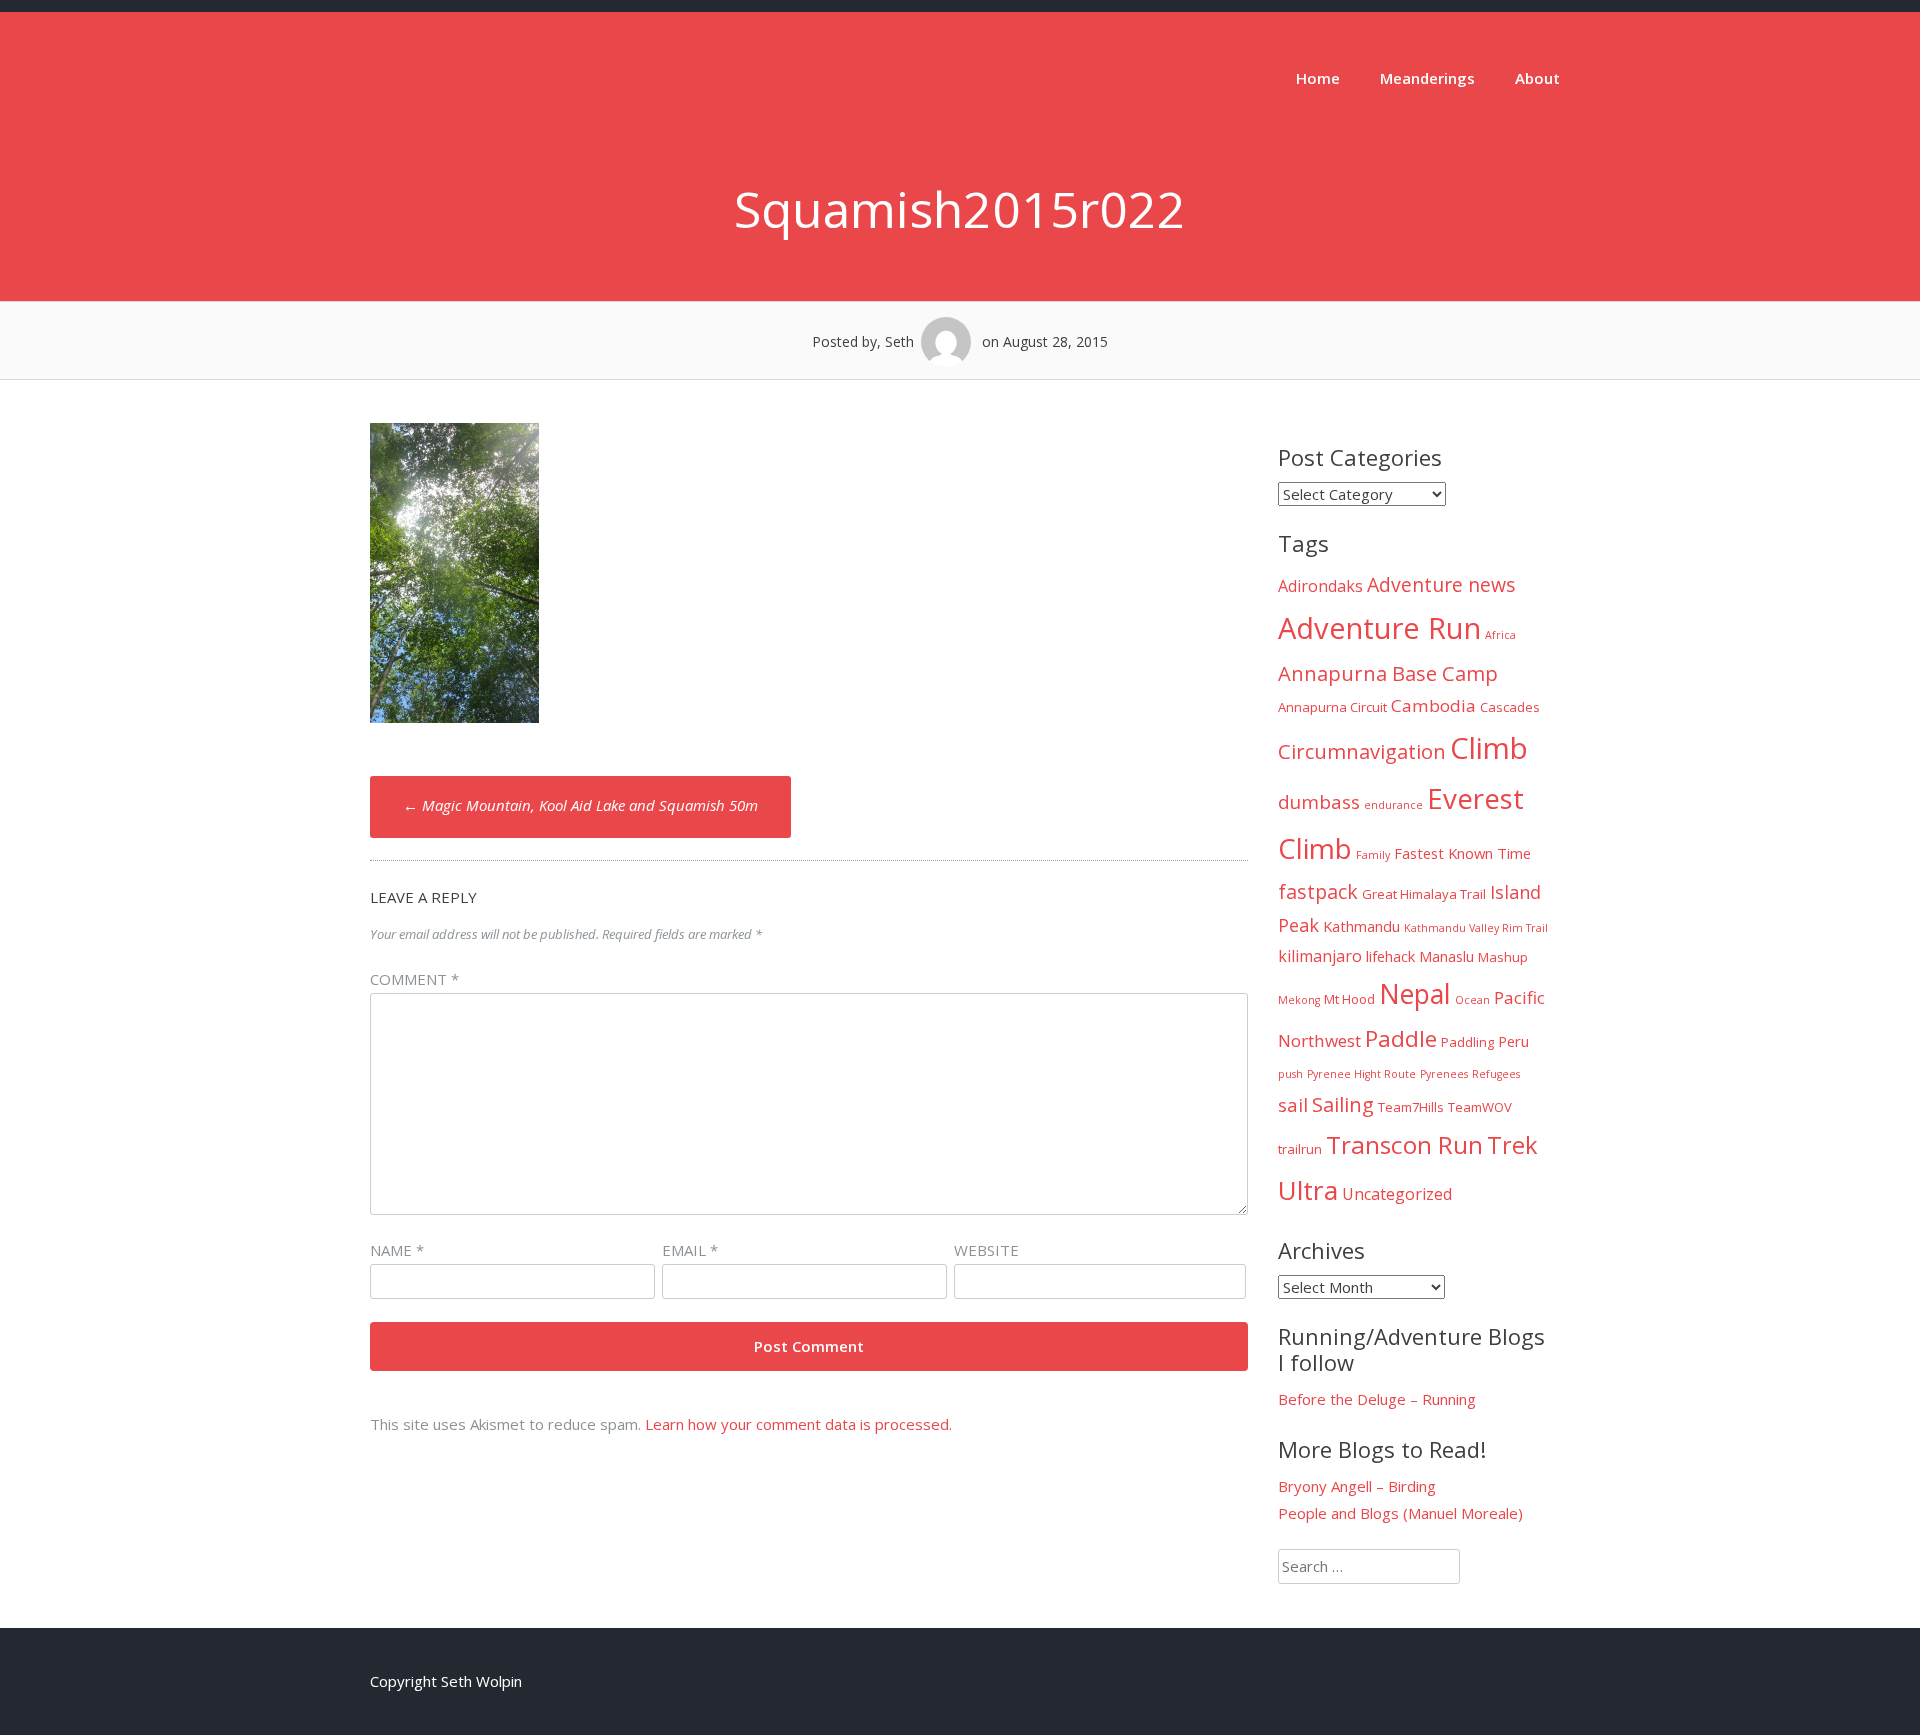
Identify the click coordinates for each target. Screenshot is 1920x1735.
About (1537, 78)
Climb (1489, 748)
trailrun (1300, 1149)
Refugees (1496, 1074)
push (1290, 1074)
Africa (1500, 635)
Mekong (1299, 1000)
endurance (1393, 805)
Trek (1512, 1145)
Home (1318, 78)
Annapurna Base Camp (1388, 673)
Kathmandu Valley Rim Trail (1476, 928)
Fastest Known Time (1462, 853)
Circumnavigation (1362, 751)
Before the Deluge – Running (1377, 1399)
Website (986, 1250)
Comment (414, 979)
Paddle (1401, 1038)
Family (1373, 855)
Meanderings (1427, 78)
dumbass (1319, 802)
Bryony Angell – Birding (1357, 1486)
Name (397, 1250)
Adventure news (1441, 584)
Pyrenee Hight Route (1361, 1074)
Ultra (1308, 1190)
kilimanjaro (1320, 956)
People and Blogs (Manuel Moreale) (1400, 1513)
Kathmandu (1361, 926)
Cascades (1510, 707)
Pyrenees (1444, 1074)
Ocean (1472, 1000)
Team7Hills (1411, 1107)
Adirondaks (1320, 586)
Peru (1513, 1041)
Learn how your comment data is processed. (798, 1424)
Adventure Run (1379, 628)
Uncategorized (1397, 1194)
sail (1293, 1105)
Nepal (1415, 994)
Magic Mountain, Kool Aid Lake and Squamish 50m (580, 805)
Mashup (1503, 957)
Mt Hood (1349, 999)
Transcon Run (1404, 1144)
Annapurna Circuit (1332, 707)
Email (690, 1250)
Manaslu (1446, 956)
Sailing (1343, 1104)
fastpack (1318, 891)
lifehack (1390, 956)
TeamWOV (1480, 1107)
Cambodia (1433, 705)
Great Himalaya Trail (1424, 894)
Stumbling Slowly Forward (455, 121)
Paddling (1467, 1042)
